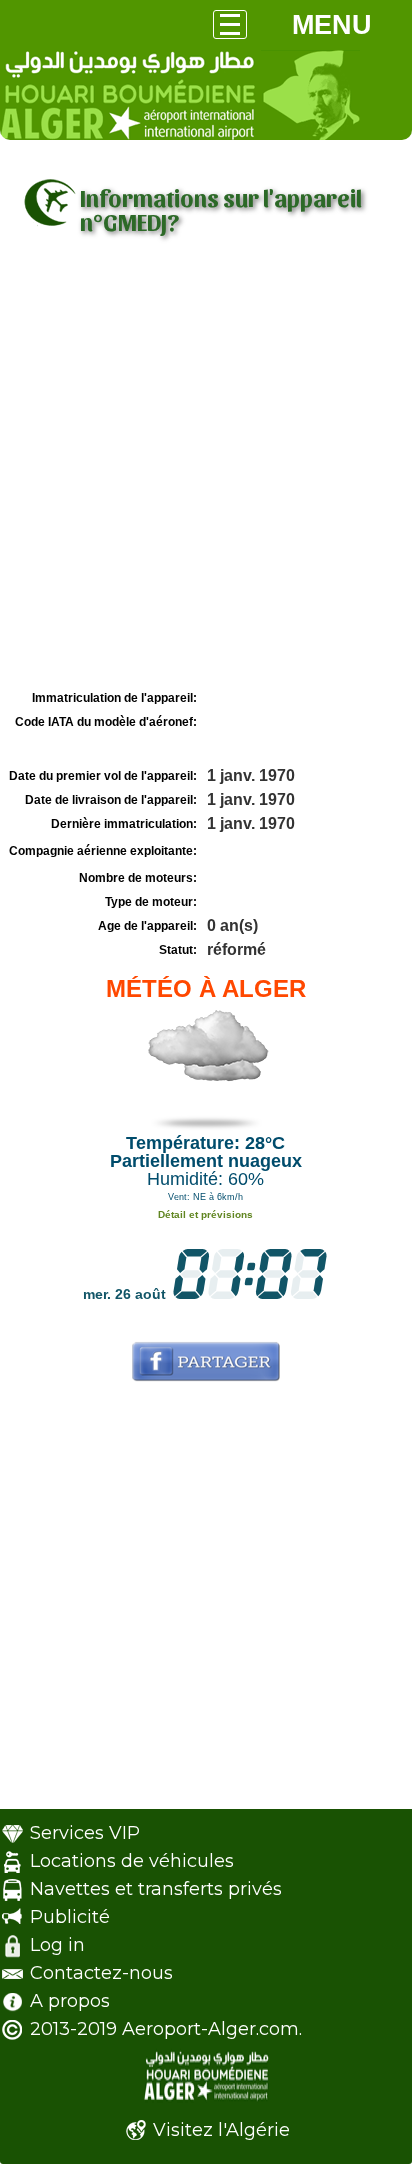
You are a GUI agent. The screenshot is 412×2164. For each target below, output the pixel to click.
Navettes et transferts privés (156, 1889)
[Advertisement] (206, 469)
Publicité (70, 1917)
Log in (57, 1945)
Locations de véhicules (132, 1861)
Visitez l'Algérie (221, 2130)
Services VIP (85, 1833)
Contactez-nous (101, 1973)
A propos (70, 2001)
